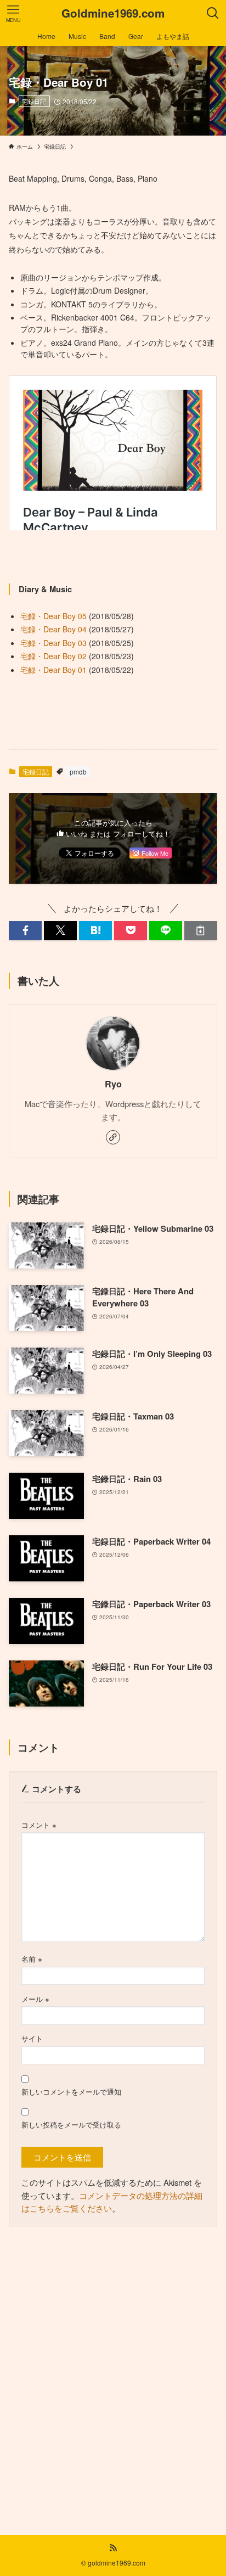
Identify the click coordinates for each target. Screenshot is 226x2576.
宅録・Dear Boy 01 (53, 670)
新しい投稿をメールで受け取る (71, 2125)
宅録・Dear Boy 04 (53, 629)
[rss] (113, 2548)
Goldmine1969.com (113, 13)
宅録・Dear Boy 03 (53, 643)
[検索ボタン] (213, 13)
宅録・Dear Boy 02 (53, 656)
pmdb (78, 771)
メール (35, 1999)
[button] (25, 931)
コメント (39, 1825)
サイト (32, 2038)
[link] (113, 1137)
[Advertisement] (113, 2373)
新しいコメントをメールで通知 (71, 2092)
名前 (32, 1959)
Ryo (113, 1084)
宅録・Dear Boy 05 (53, 616)
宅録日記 (34, 101)
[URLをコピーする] (201, 931)
